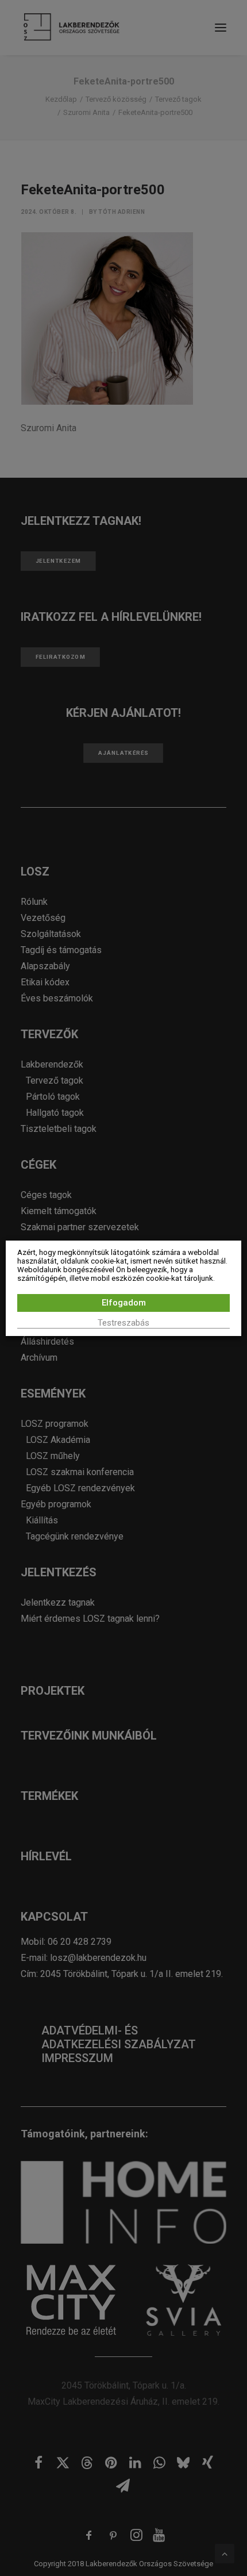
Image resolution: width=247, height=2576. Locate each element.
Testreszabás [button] (123, 1323)
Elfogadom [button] (124, 1303)
